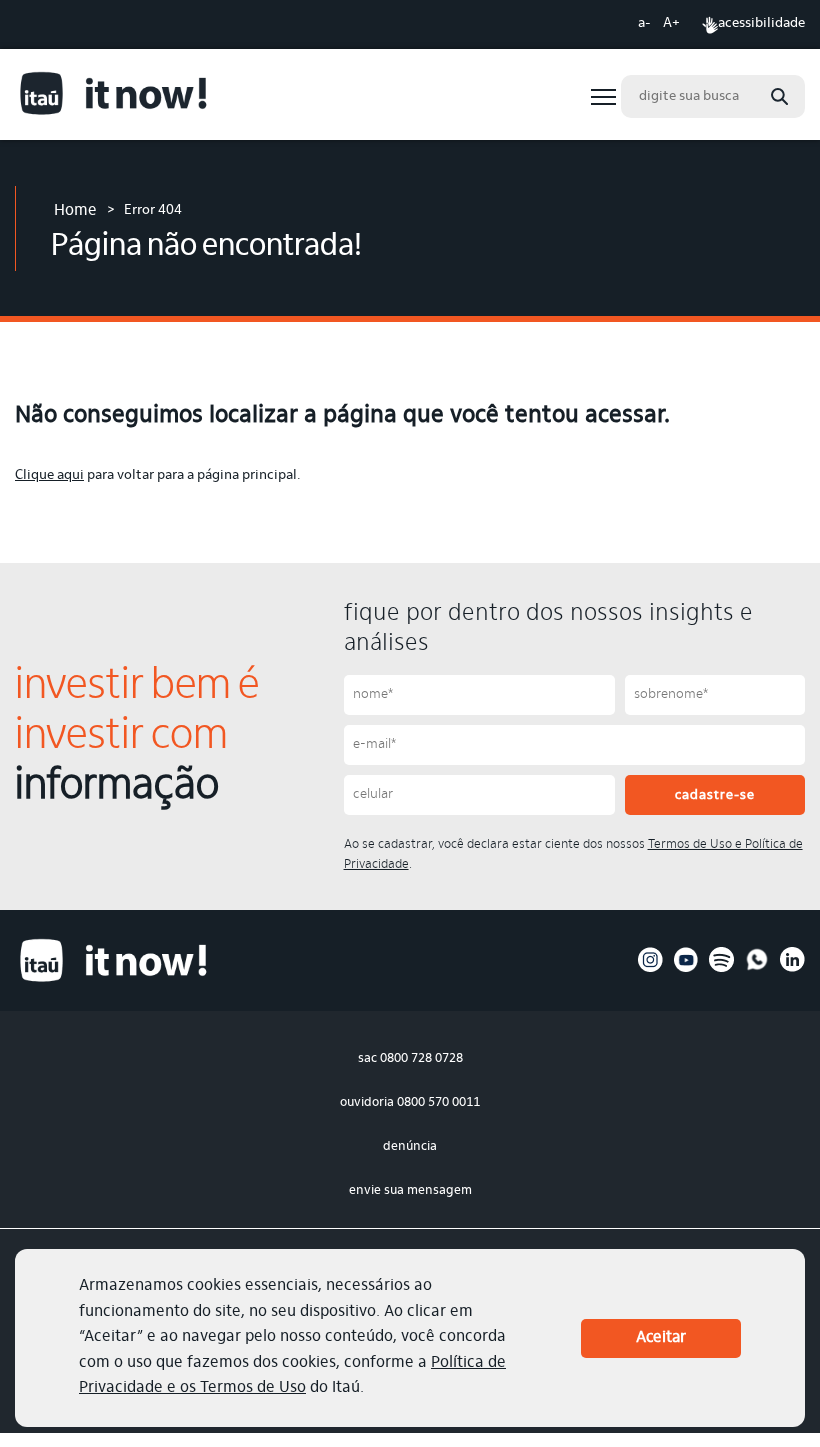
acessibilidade (761, 24)
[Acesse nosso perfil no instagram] (650, 969)
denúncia (410, 1146)
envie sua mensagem (410, 1190)
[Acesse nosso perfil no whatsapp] (757, 969)
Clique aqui (49, 476)
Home (75, 211)
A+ (671, 24)
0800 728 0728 (421, 1058)
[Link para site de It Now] (114, 96)
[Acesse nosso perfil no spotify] (721, 969)
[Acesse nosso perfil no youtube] (686, 969)
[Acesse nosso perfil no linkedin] (792, 969)
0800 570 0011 (438, 1102)
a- (644, 24)
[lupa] (779, 96)
